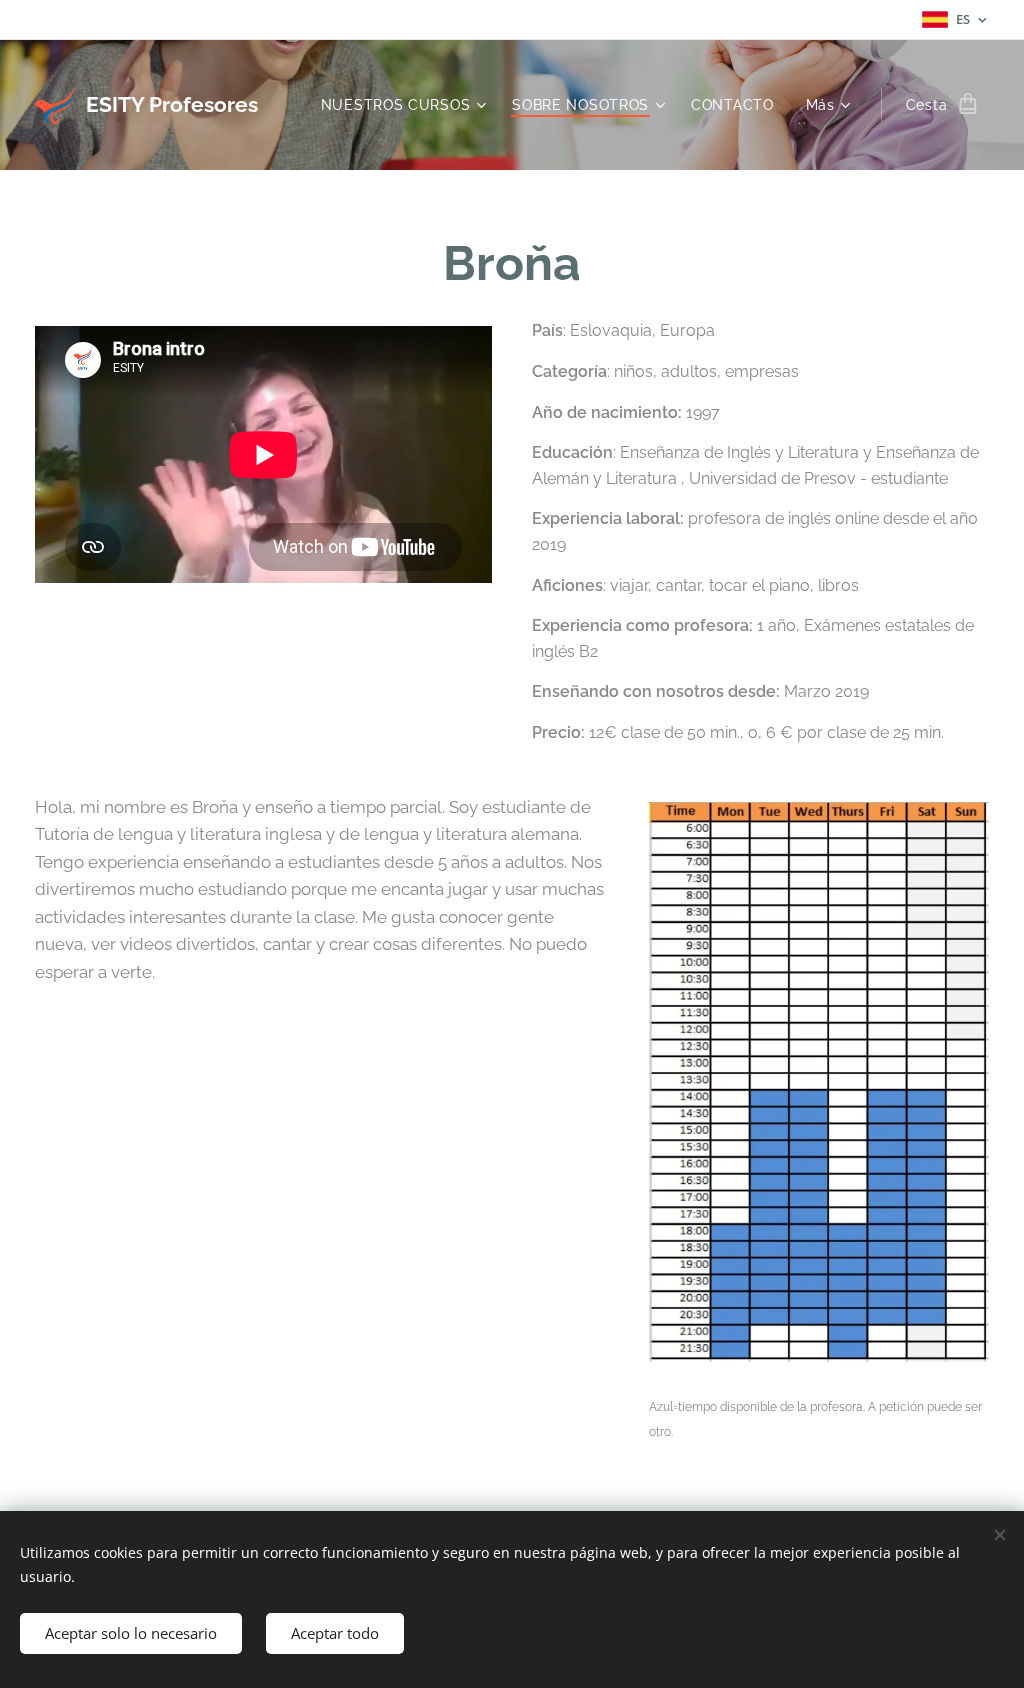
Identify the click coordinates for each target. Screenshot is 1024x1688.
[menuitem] (406, 105)
